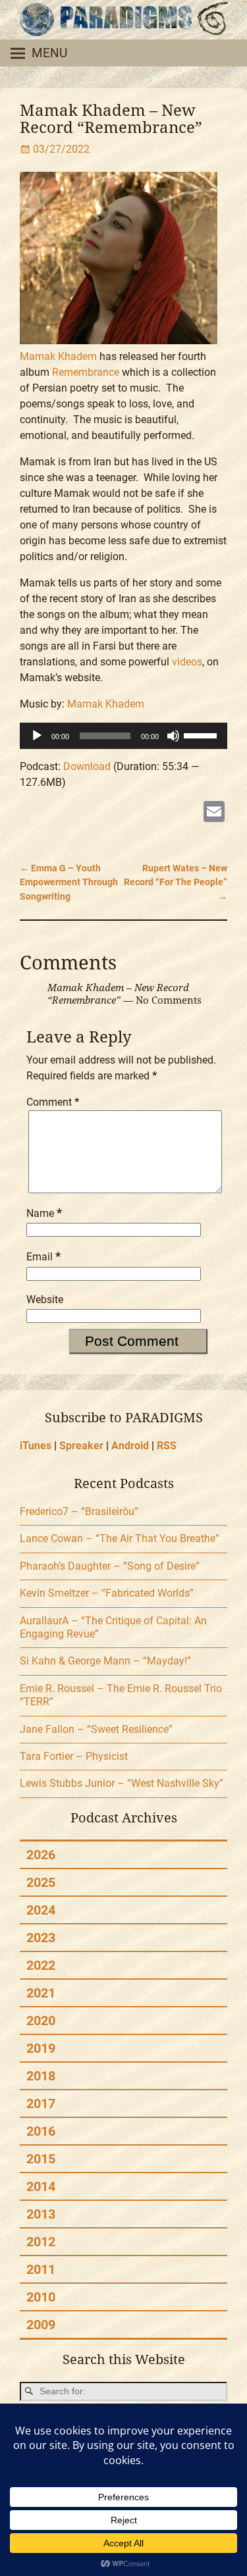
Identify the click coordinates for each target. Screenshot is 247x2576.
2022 (41, 1965)
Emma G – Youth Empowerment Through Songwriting (69, 883)
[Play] (37, 736)
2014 (41, 2186)
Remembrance (86, 372)
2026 (41, 1855)
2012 (41, 2242)
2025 (41, 1882)
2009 (41, 2325)
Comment (53, 1102)
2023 (41, 1938)
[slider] (202, 734)
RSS (167, 1446)
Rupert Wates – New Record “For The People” (176, 883)
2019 (41, 2048)
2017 (41, 2103)
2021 (41, 1993)
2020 (41, 2021)
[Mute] (173, 736)
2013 (41, 2214)
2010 (41, 2297)
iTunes (36, 1446)
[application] (123, 736)
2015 (41, 2159)
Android (130, 1446)
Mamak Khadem (58, 356)
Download (87, 766)
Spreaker (81, 1446)
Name (44, 1213)
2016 (41, 2131)
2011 (41, 2269)
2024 (41, 1910)
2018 (41, 2076)
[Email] (214, 813)
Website (45, 1300)
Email (43, 1257)
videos (187, 662)
